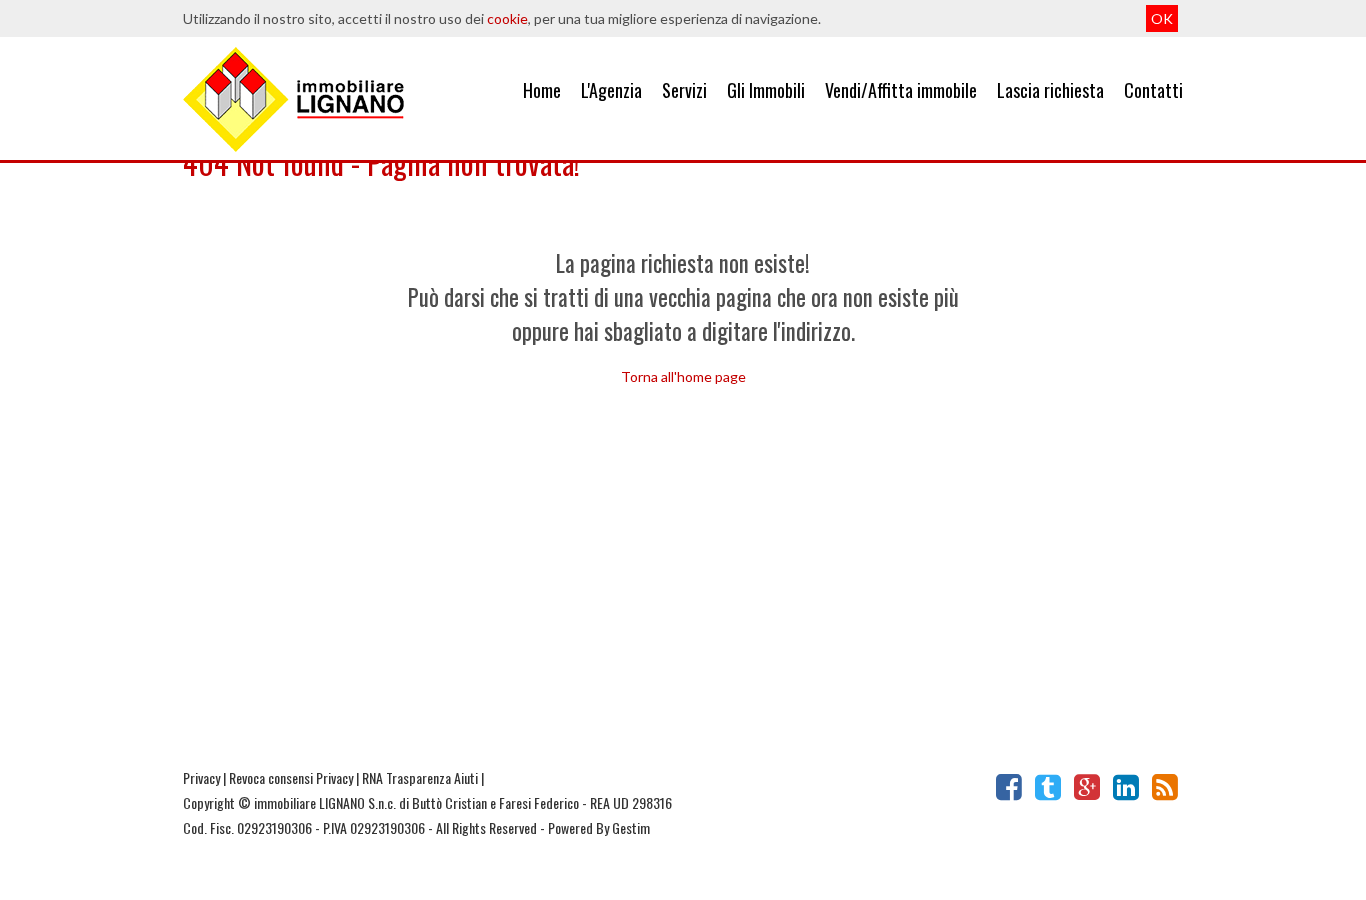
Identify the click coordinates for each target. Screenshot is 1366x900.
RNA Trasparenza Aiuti (420, 777)
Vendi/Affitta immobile (901, 90)
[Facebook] (1009, 786)
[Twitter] (1048, 786)
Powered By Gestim (599, 827)
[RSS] (1165, 786)
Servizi (684, 90)
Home (542, 90)
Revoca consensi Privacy (291, 777)
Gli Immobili (766, 90)
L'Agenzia (611, 90)
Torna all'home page (683, 376)
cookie (507, 18)
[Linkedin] (1126, 786)
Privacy (201, 777)
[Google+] (1087, 786)
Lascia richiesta (1050, 90)
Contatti (1153, 90)
